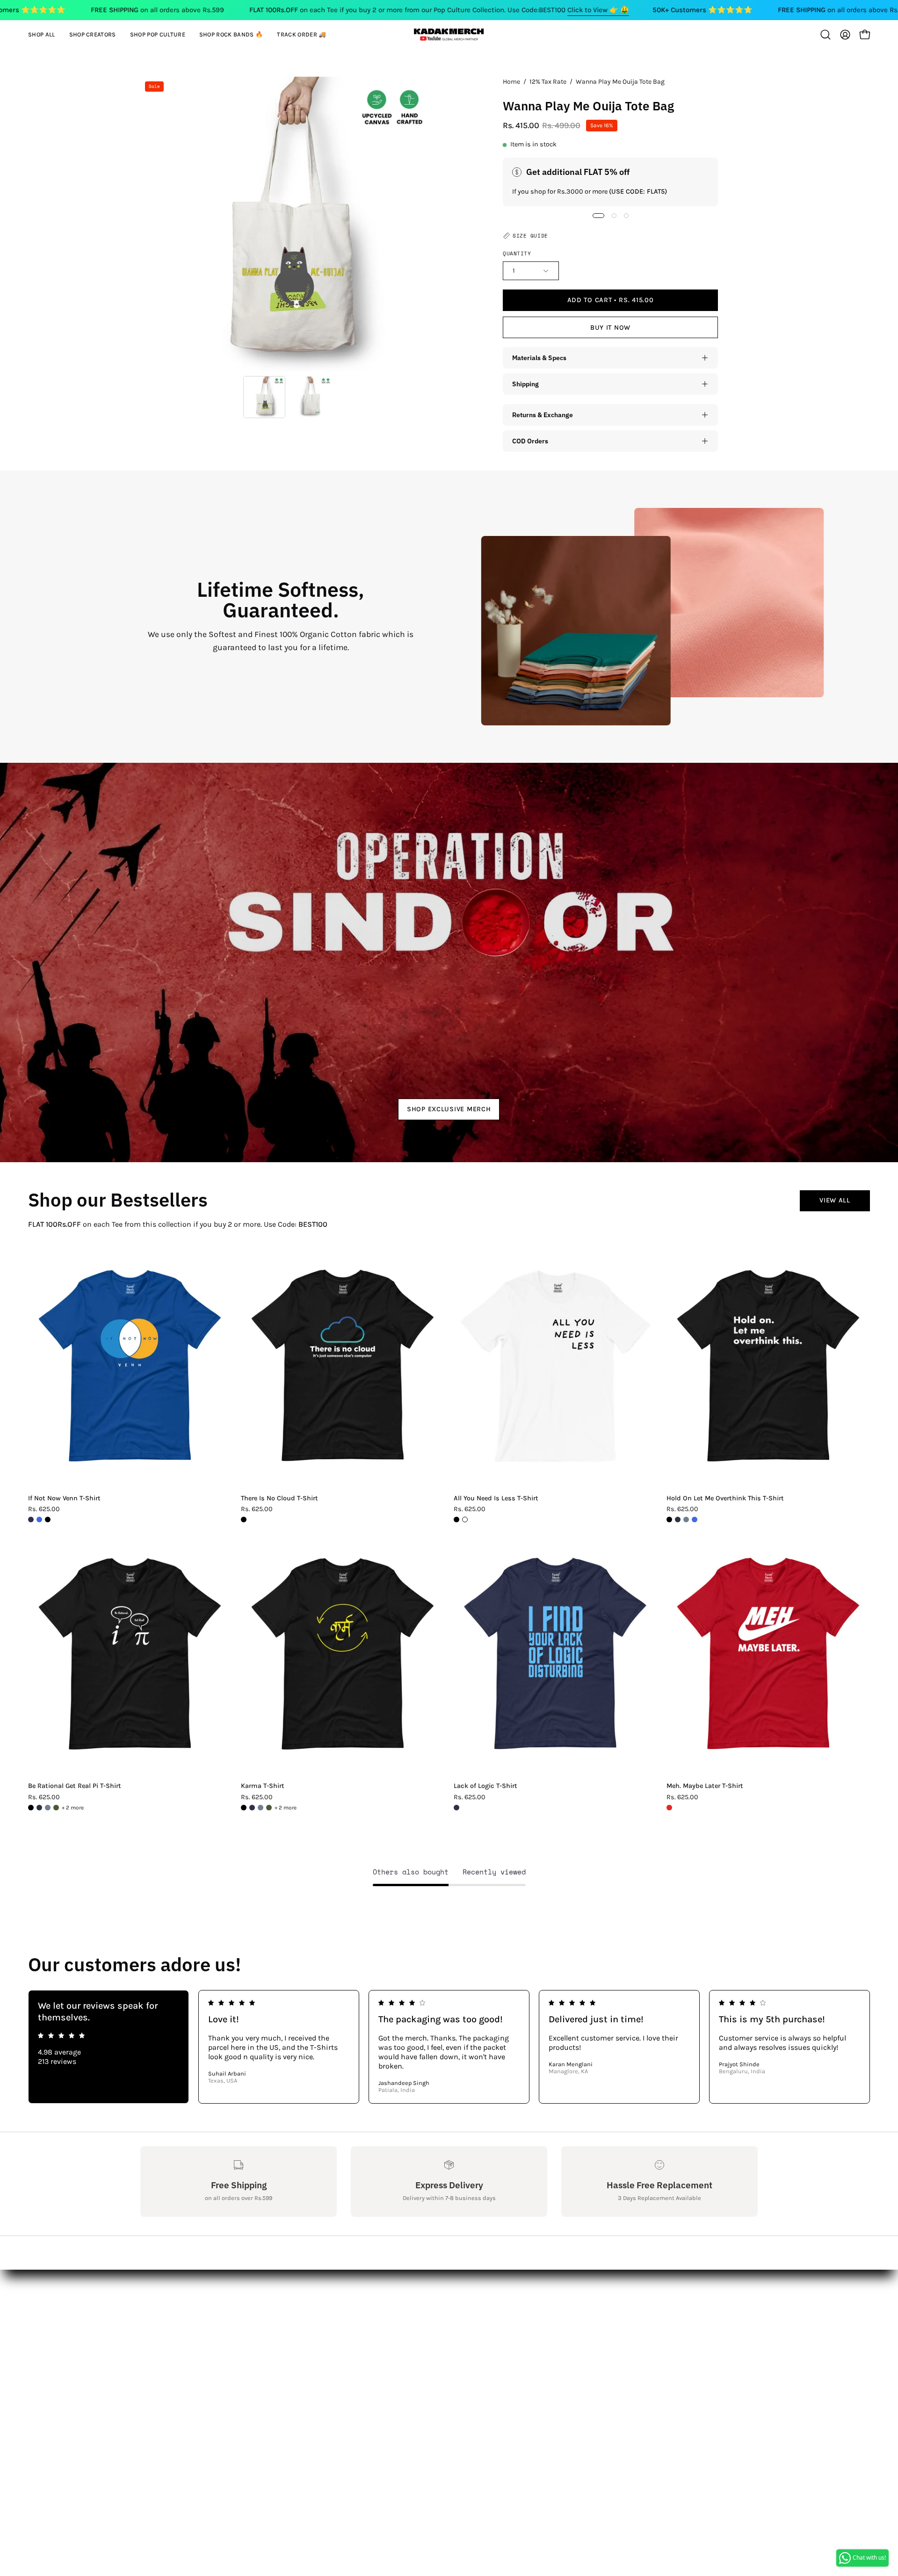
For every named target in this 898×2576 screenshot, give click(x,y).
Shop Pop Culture (297, 2326)
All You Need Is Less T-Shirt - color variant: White (465, 1520)
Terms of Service (168, 2387)
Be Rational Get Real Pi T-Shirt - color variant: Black (31, 1808)
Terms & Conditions (175, 2356)
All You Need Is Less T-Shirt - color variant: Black (456, 1520)
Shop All (281, 2295)
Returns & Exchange (543, 415)
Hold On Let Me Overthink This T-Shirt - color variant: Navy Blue (678, 1520)
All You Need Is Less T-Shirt (496, 1498)
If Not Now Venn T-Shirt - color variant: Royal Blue (39, 1520)
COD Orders (530, 441)
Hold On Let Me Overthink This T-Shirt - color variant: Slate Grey (686, 1520)
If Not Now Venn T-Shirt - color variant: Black (48, 1520)
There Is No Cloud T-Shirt (279, 1498)
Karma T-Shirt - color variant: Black (244, 1808)
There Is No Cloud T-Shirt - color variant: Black (244, 1520)
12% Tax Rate (548, 82)
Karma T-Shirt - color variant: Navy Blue (252, 1808)
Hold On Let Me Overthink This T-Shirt (725, 1498)
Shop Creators (292, 2310)
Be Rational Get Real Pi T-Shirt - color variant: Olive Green (56, 1808)
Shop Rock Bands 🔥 (303, 2341)
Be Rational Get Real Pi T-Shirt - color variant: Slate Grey (48, 1808)
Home (511, 82)
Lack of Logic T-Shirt (485, 1786)
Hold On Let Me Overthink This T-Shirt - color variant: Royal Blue (695, 1520)
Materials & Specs (539, 358)
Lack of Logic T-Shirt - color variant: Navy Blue (456, 1808)
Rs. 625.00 (44, 1509)
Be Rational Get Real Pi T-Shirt (75, 1786)
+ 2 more (73, 1808)
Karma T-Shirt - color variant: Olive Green (269, 1808)
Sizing (151, 2326)
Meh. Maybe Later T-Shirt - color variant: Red (669, 1808)
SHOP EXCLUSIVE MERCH (449, 1109)
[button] (93, 35)
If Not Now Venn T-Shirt (64, 1498)
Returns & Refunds (173, 2341)
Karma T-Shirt (263, 1786)
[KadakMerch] (449, 34)
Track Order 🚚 (292, 2356)
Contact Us (159, 2310)
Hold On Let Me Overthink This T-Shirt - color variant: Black (669, 1520)
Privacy (152, 2372)
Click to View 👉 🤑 (598, 10)
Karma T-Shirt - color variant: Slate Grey (261, 1808)
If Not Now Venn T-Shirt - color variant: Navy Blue (31, 1520)
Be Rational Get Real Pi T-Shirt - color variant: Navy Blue (39, 1808)
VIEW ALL (835, 1200)
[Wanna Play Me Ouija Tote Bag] (264, 397)
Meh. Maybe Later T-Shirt (705, 1786)
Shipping (525, 384)
